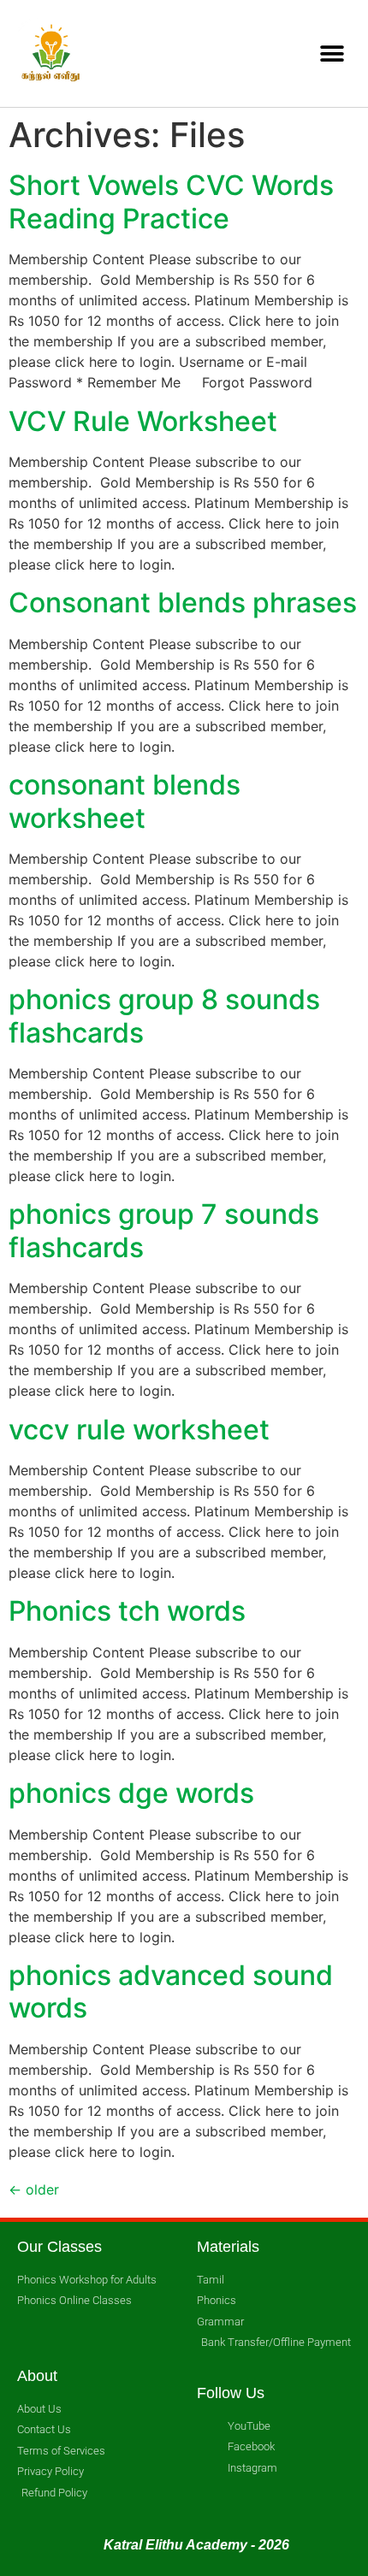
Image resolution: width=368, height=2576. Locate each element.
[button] (332, 53)
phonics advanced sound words (171, 1991)
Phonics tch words (127, 1611)
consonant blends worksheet (125, 801)
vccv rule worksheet (139, 1430)
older (34, 2189)
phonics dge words (131, 1793)
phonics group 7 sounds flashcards (164, 1230)
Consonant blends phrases (183, 603)
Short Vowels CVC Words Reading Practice (171, 201)
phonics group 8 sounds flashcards (164, 1016)
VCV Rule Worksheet (143, 421)
